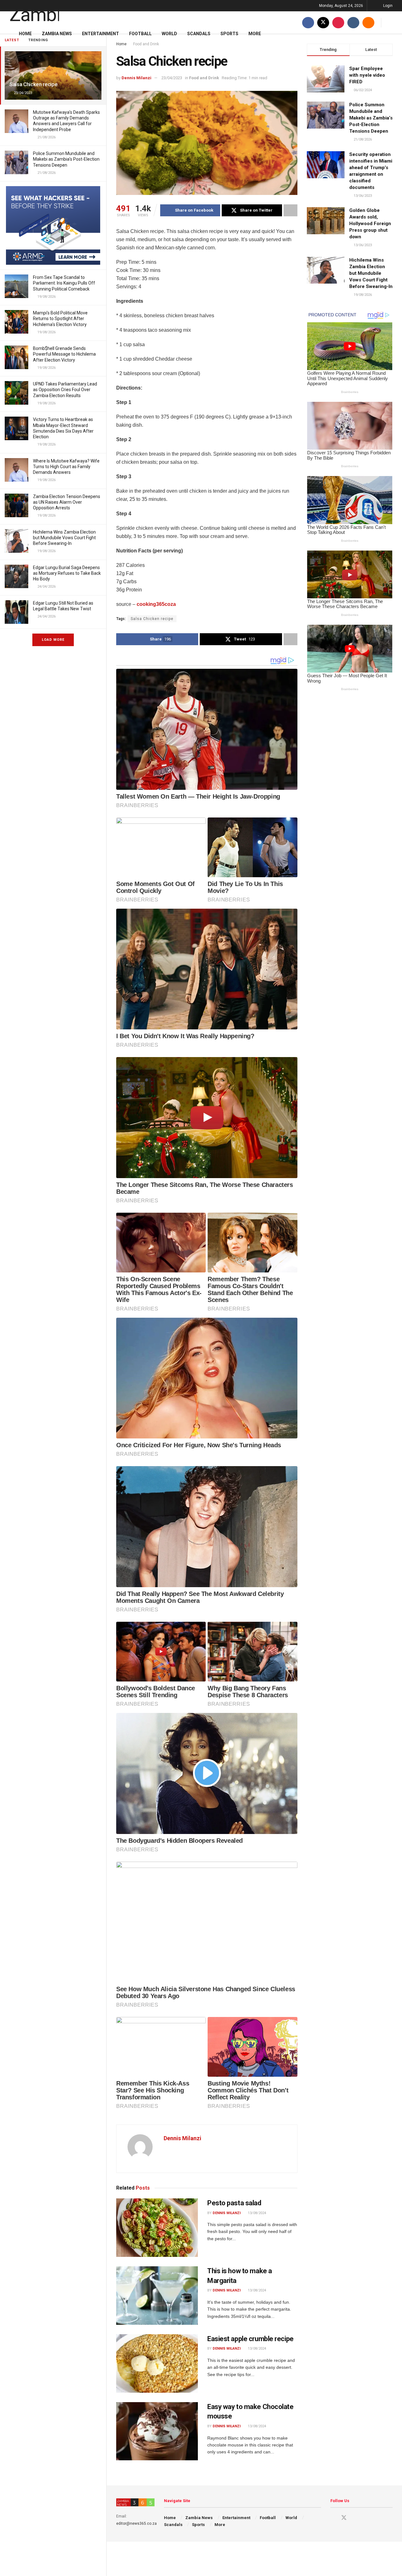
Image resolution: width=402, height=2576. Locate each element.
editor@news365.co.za (136, 2523)
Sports (229, 34)
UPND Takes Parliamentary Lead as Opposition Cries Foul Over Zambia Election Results (65, 390)
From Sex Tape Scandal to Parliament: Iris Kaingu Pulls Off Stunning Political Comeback (64, 283)
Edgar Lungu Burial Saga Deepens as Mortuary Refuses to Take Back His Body (67, 573)
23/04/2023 (172, 78)
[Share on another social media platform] (291, 210)
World (169, 34)
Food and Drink (204, 78)
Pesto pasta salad (234, 2203)
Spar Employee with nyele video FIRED (367, 75)
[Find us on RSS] (368, 22)
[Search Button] (390, 22)
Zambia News (57, 34)
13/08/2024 (256, 2213)
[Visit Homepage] (34, 11)
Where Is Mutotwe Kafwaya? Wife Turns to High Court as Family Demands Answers (66, 467)
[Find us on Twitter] (323, 22)
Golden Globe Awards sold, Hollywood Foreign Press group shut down (370, 224)
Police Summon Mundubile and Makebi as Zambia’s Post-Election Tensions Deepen (66, 159)
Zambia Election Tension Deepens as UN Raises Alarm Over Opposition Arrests (67, 502)
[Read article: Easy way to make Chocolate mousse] (157, 2431)
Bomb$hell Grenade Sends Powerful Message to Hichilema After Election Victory (64, 354)
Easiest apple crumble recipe (250, 2339)
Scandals (199, 34)
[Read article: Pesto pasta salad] (157, 2228)
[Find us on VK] (353, 22)
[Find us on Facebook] (308, 22)
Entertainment (100, 34)
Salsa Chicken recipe (33, 84)
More (255, 34)
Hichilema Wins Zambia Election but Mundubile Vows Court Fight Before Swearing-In (64, 538)
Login (387, 6)
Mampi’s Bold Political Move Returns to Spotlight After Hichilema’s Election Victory (60, 319)
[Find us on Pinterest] (338, 22)
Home (25, 34)
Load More (53, 640)
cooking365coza (156, 604)
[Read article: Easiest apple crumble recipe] (157, 2363)
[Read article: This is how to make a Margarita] (157, 2296)
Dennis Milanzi (136, 78)
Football (140, 34)
